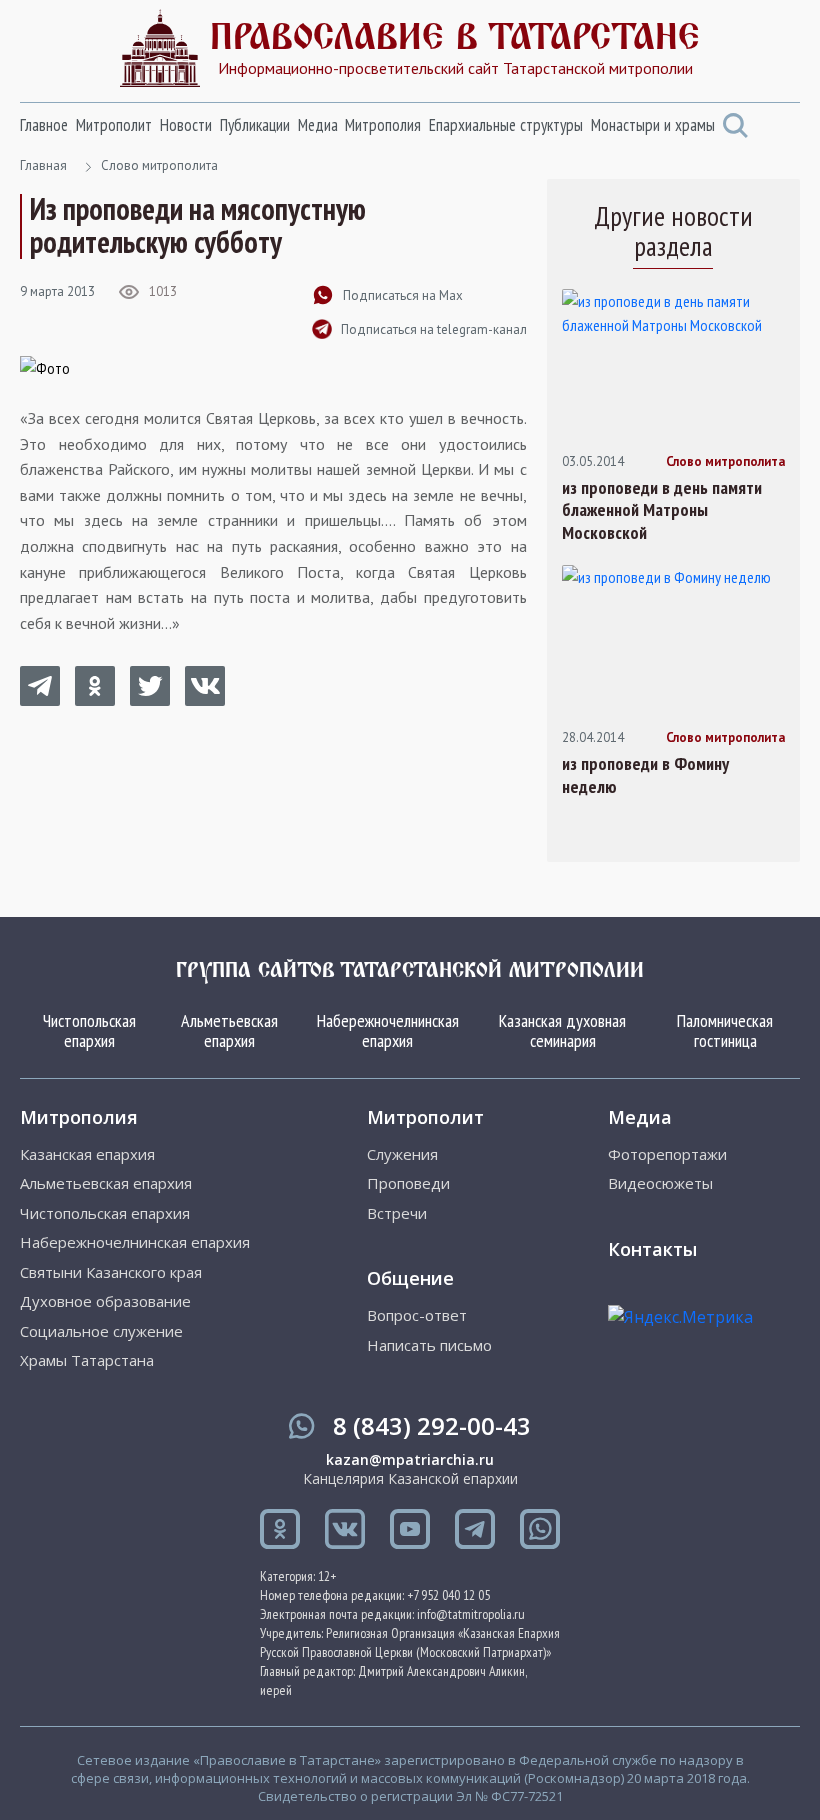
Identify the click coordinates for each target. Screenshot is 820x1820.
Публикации (255, 125)
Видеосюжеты (660, 1183)
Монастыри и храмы (653, 125)
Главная (43, 165)
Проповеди (408, 1183)
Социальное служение (101, 1331)
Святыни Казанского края (111, 1272)
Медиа (318, 125)
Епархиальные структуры (506, 125)
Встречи (397, 1213)
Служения (402, 1154)
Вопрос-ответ (417, 1315)
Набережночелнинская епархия (388, 1030)
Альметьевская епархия (229, 1030)
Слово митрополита (159, 165)
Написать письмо (429, 1345)
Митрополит (114, 125)
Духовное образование (105, 1301)
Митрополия (383, 125)
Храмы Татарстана (87, 1360)
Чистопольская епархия (89, 1030)
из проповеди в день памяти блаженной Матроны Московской (662, 510)
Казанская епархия (87, 1154)
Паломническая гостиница (725, 1030)
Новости (186, 125)
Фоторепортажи (667, 1154)
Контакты (652, 1249)
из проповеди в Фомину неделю (645, 775)
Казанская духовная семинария (562, 1030)
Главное (44, 125)
